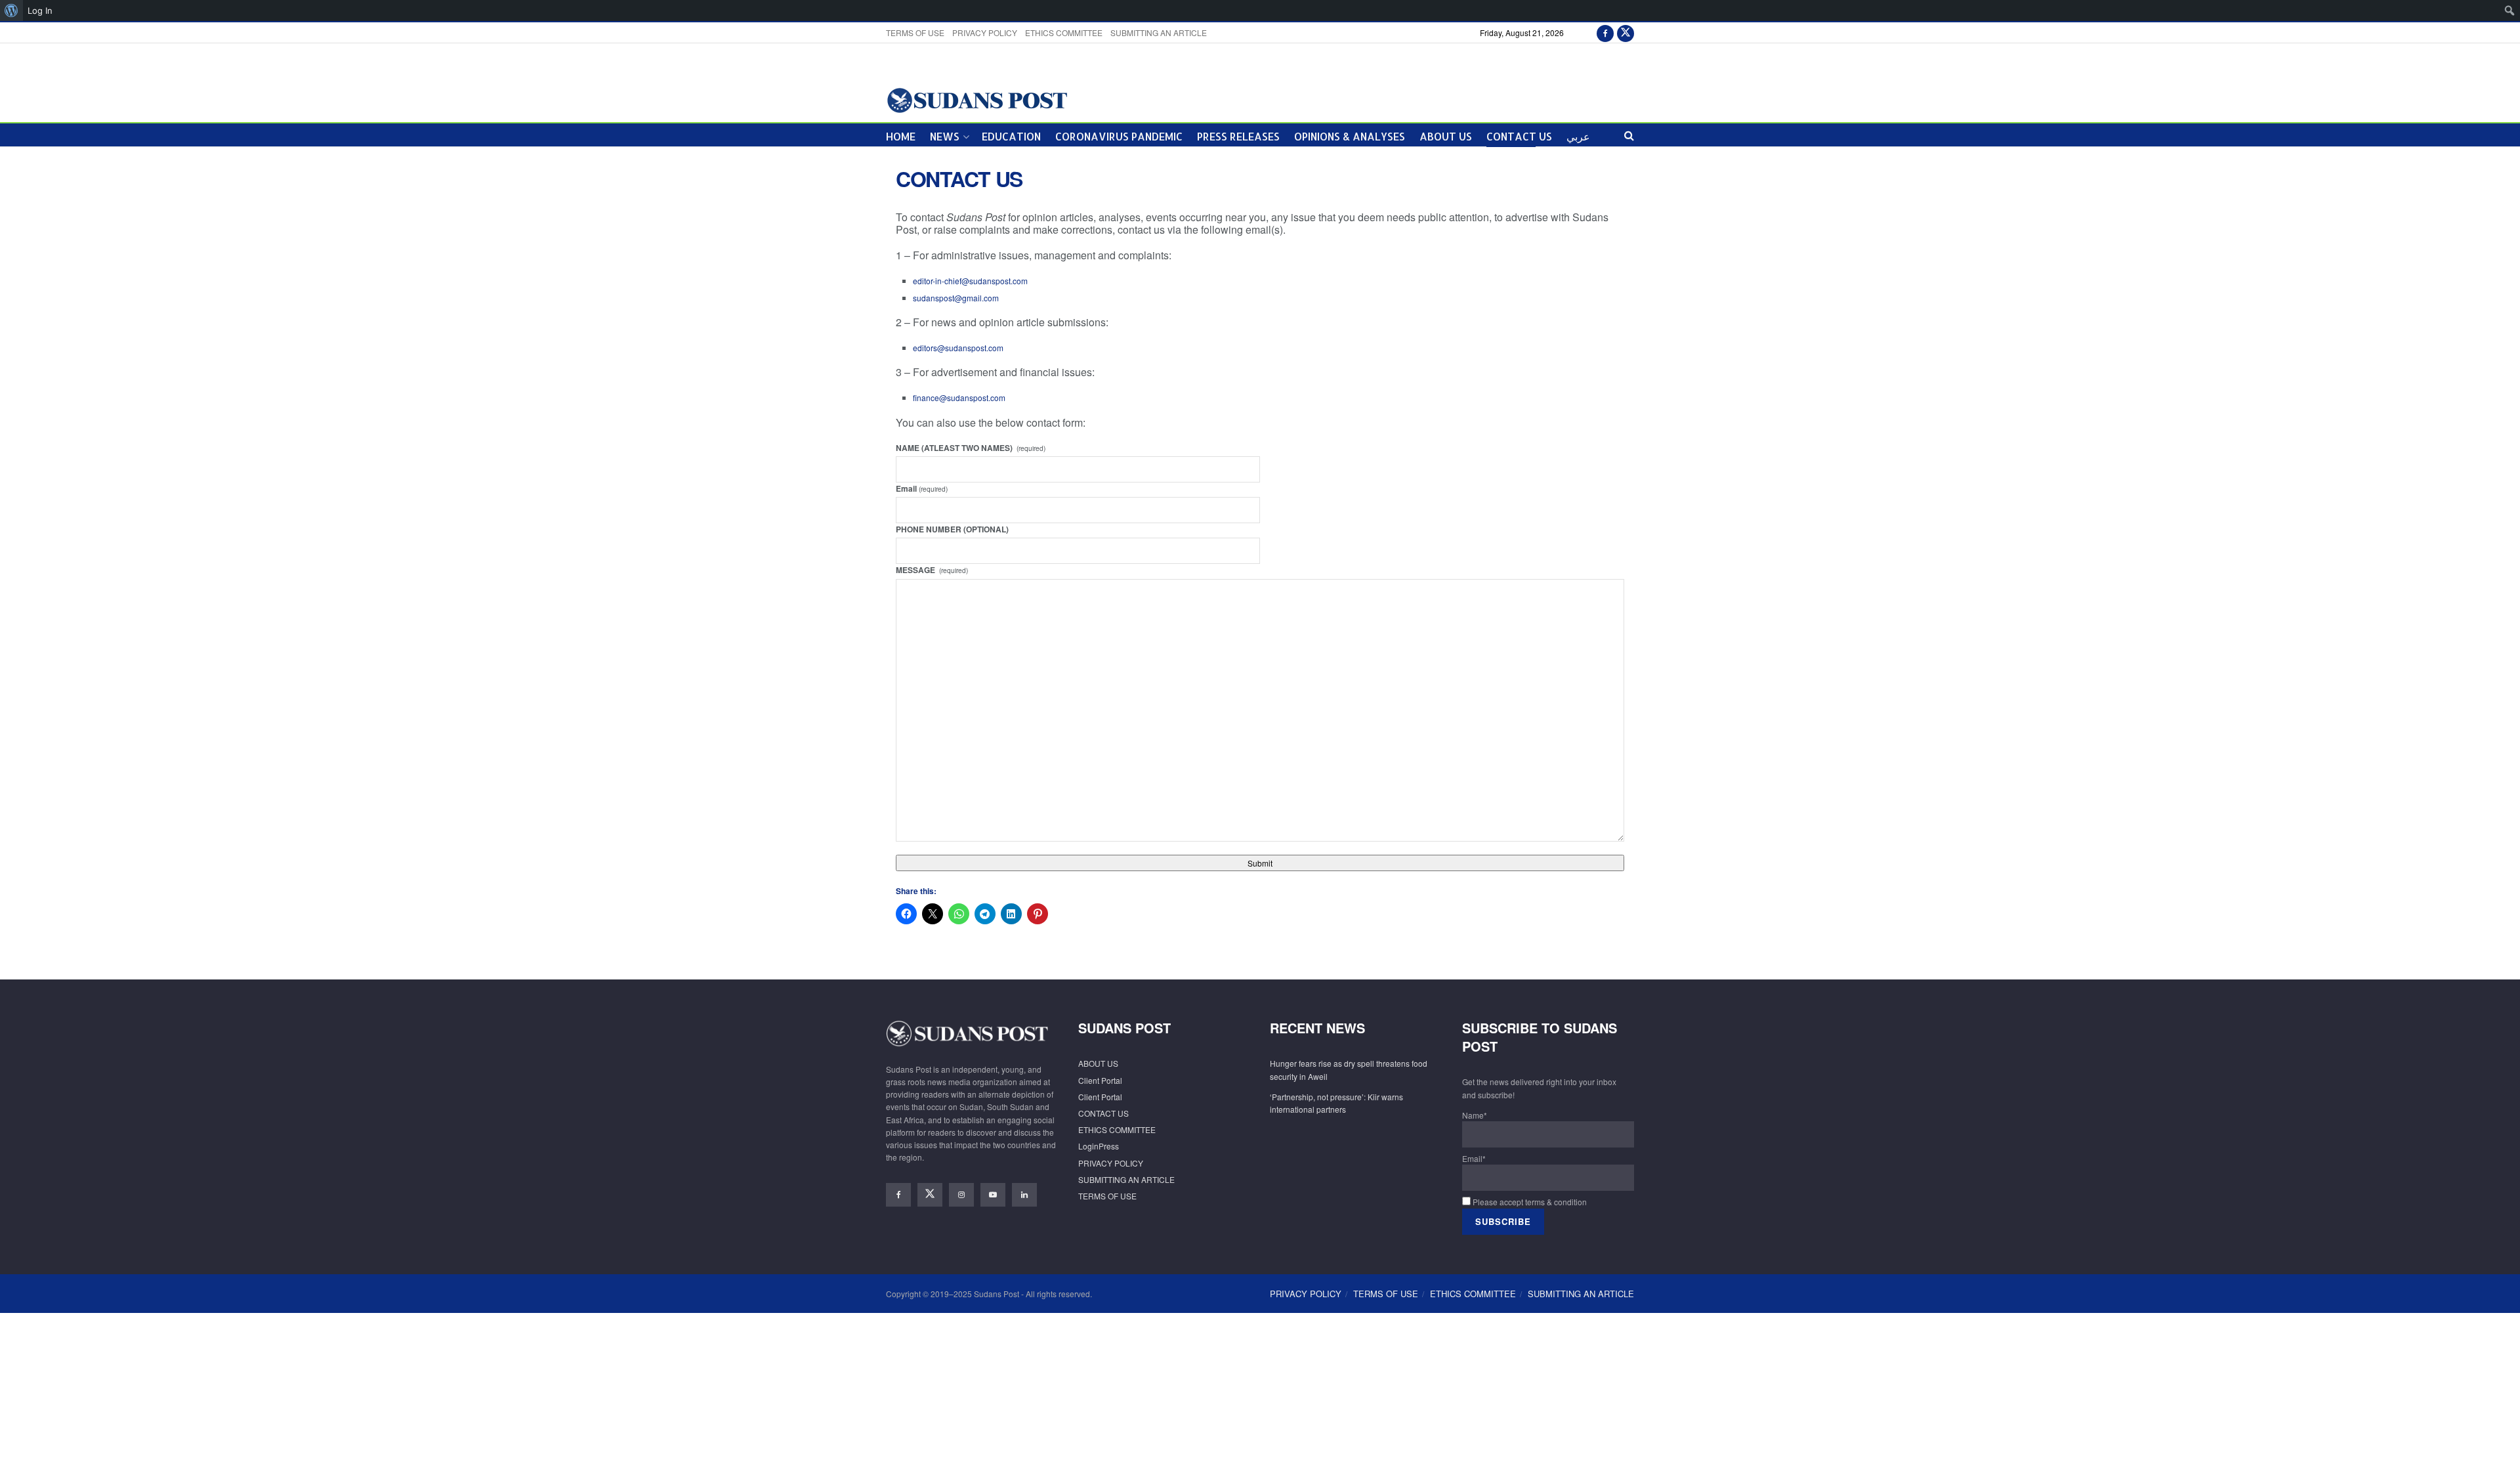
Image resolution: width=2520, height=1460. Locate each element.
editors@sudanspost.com (958, 348)
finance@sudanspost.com (959, 397)
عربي (1578, 136)
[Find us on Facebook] (1605, 32)
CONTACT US (1519, 136)
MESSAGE (932, 570)
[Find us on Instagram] (961, 1195)
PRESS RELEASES (1238, 136)
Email (922, 488)
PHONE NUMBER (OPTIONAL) (952, 529)
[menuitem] (11, 11)
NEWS (945, 136)
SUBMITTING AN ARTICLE (1159, 32)
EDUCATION (1011, 136)
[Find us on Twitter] (1626, 32)
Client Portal (1100, 1080)
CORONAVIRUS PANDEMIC (1119, 136)
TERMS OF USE (915, 32)
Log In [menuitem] (40, 11)
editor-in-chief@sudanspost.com (970, 281)
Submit (1260, 863)
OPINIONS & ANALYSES (1350, 136)
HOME (901, 136)
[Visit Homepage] (977, 99)
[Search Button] (1629, 135)
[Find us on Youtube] (993, 1195)
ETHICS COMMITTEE (1064, 32)
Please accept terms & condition (1529, 1202)
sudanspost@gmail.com (956, 298)
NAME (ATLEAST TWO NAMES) (971, 448)
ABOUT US (1446, 136)
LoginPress (1099, 1146)
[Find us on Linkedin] (1024, 1195)
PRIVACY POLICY (985, 32)
